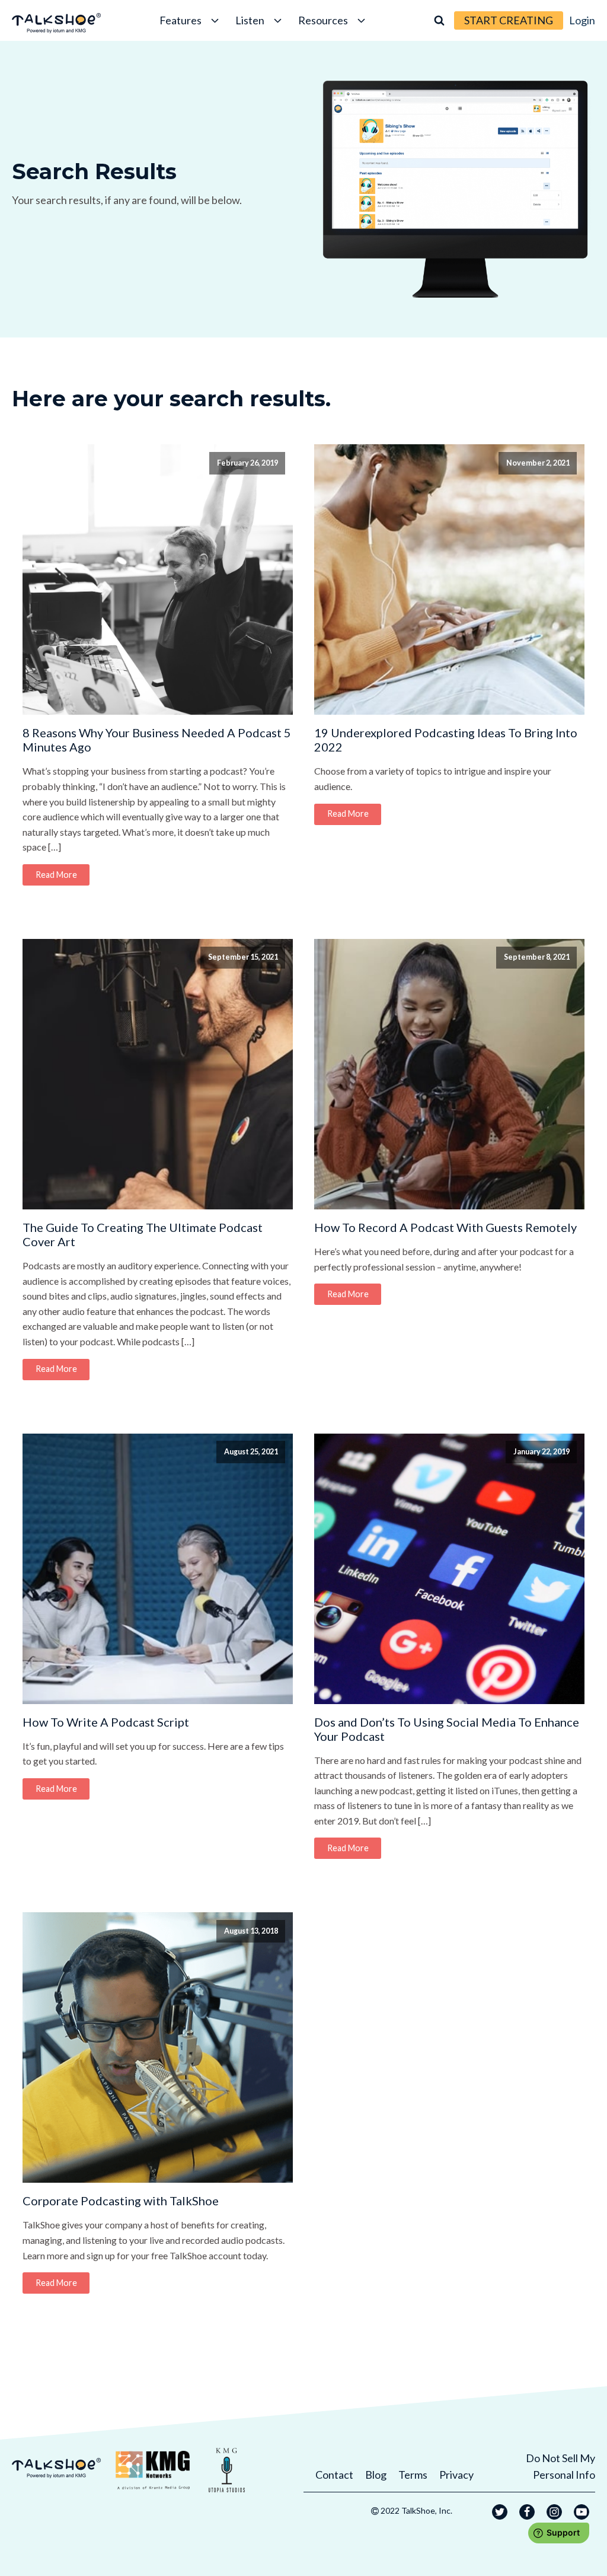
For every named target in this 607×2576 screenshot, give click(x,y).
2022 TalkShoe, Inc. (416, 2510)
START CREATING (509, 20)
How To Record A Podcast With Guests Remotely (445, 1227)
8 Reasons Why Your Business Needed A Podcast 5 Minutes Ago (157, 740)
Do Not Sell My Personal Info (560, 2467)
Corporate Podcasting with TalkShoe (121, 2201)
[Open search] (439, 20)
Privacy (456, 2475)
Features (180, 20)
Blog (376, 2475)
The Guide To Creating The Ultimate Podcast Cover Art (143, 1234)
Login (582, 20)
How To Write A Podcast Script (106, 1722)
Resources (323, 20)
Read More (56, 875)
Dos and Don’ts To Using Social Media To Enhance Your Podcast (447, 1729)
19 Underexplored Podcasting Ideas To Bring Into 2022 (446, 740)
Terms (413, 2475)
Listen (250, 20)
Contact (334, 2475)
